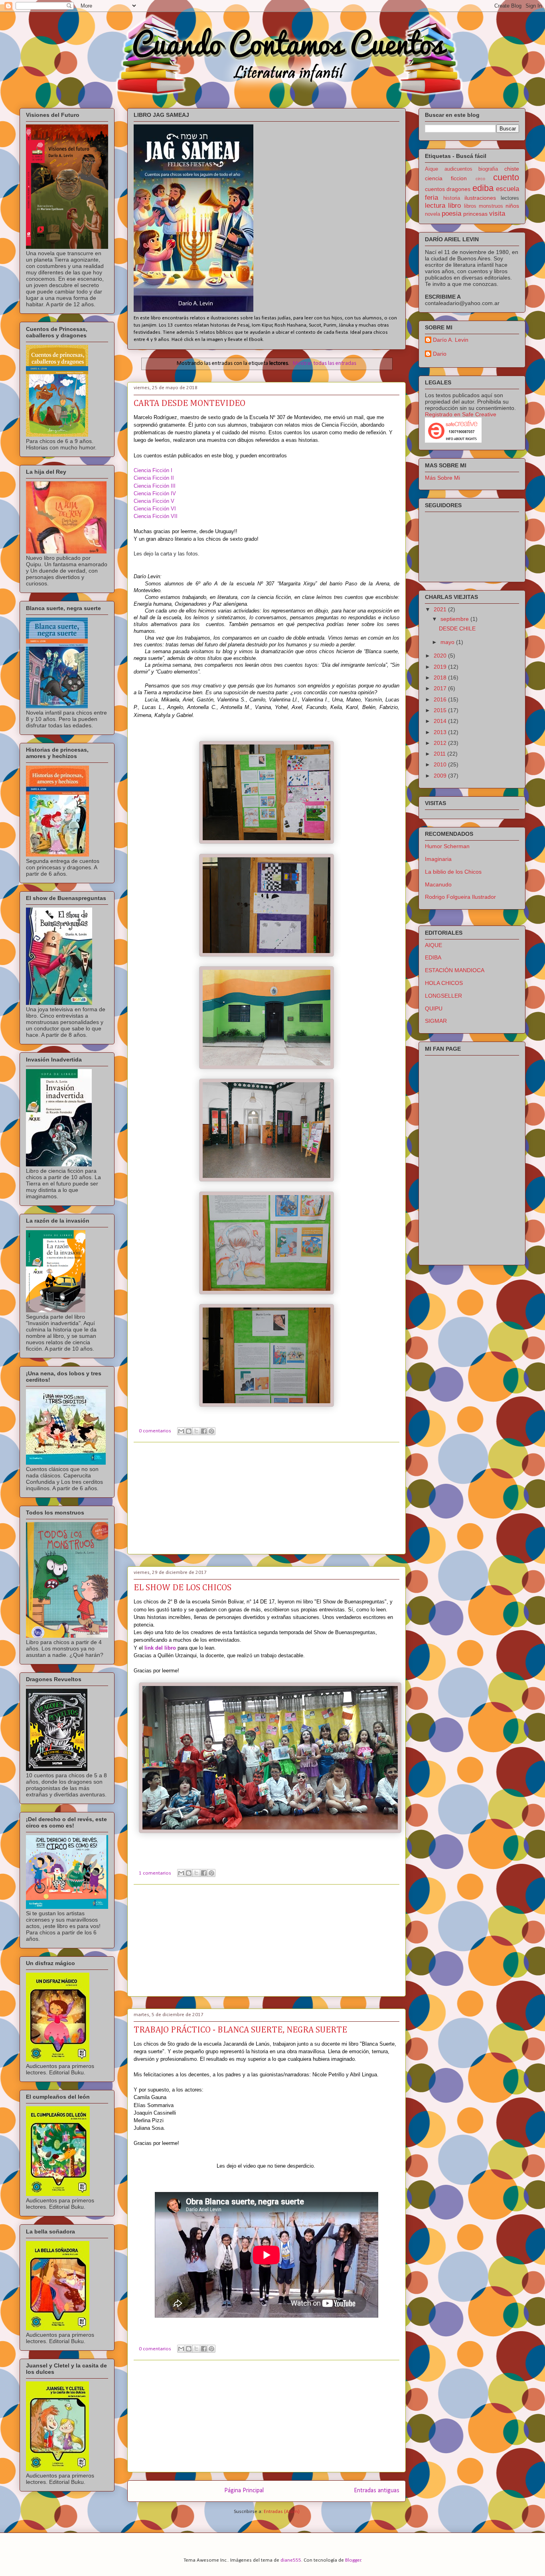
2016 (441, 699)
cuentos (435, 189)
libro (454, 206)
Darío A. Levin (451, 340)
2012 (441, 743)
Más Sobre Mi (442, 478)
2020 (441, 656)
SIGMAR (436, 1021)
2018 (441, 677)
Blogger (353, 2560)
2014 (441, 721)
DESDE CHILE (457, 628)
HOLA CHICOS (444, 983)
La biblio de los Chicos (453, 872)
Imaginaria (438, 859)
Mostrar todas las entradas (325, 363)
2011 (440, 754)
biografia (488, 169)
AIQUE (433, 945)
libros (470, 206)
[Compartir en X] (196, 1431)
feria (431, 198)
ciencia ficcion (446, 178)
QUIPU (434, 1008)
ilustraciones (480, 198)
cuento (506, 177)
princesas (475, 214)
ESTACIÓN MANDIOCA (455, 970)
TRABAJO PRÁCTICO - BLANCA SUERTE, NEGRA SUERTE (240, 2030)
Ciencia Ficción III (155, 486)
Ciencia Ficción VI (155, 509)
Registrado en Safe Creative (461, 414)
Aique (431, 169)
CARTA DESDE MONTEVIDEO (190, 404)
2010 (441, 764)
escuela (507, 189)
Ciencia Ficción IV (155, 493)
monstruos (491, 206)
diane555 (291, 2560)
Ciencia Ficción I (153, 470)
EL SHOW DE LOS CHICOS (183, 1588)
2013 (441, 732)
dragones (458, 189)
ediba (483, 188)
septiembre (455, 619)
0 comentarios (155, 1431)
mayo (448, 642)
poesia (451, 214)
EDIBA (433, 957)
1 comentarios (155, 1873)
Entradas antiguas (377, 2491)
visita (497, 214)
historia (452, 198)
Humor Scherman (447, 846)
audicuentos (458, 169)
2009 (441, 776)
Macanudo (438, 884)
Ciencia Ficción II (154, 478)
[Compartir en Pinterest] (211, 1431)
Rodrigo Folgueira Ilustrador (460, 897)
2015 (441, 710)
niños (512, 206)
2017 (441, 688)
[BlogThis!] (189, 1431)
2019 (441, 667)
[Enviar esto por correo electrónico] (181, 1431)
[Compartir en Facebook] (204, 1431)
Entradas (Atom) (282, 2512)
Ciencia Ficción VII (156, 516)
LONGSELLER (443, 996)
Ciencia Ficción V (154, 501)
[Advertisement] (267, 1498)
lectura (435, 206)
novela (432, 214)
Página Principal (244, 2491)
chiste (512, 169)
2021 (441, 609)
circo (480, 179)
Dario (440, 354)
